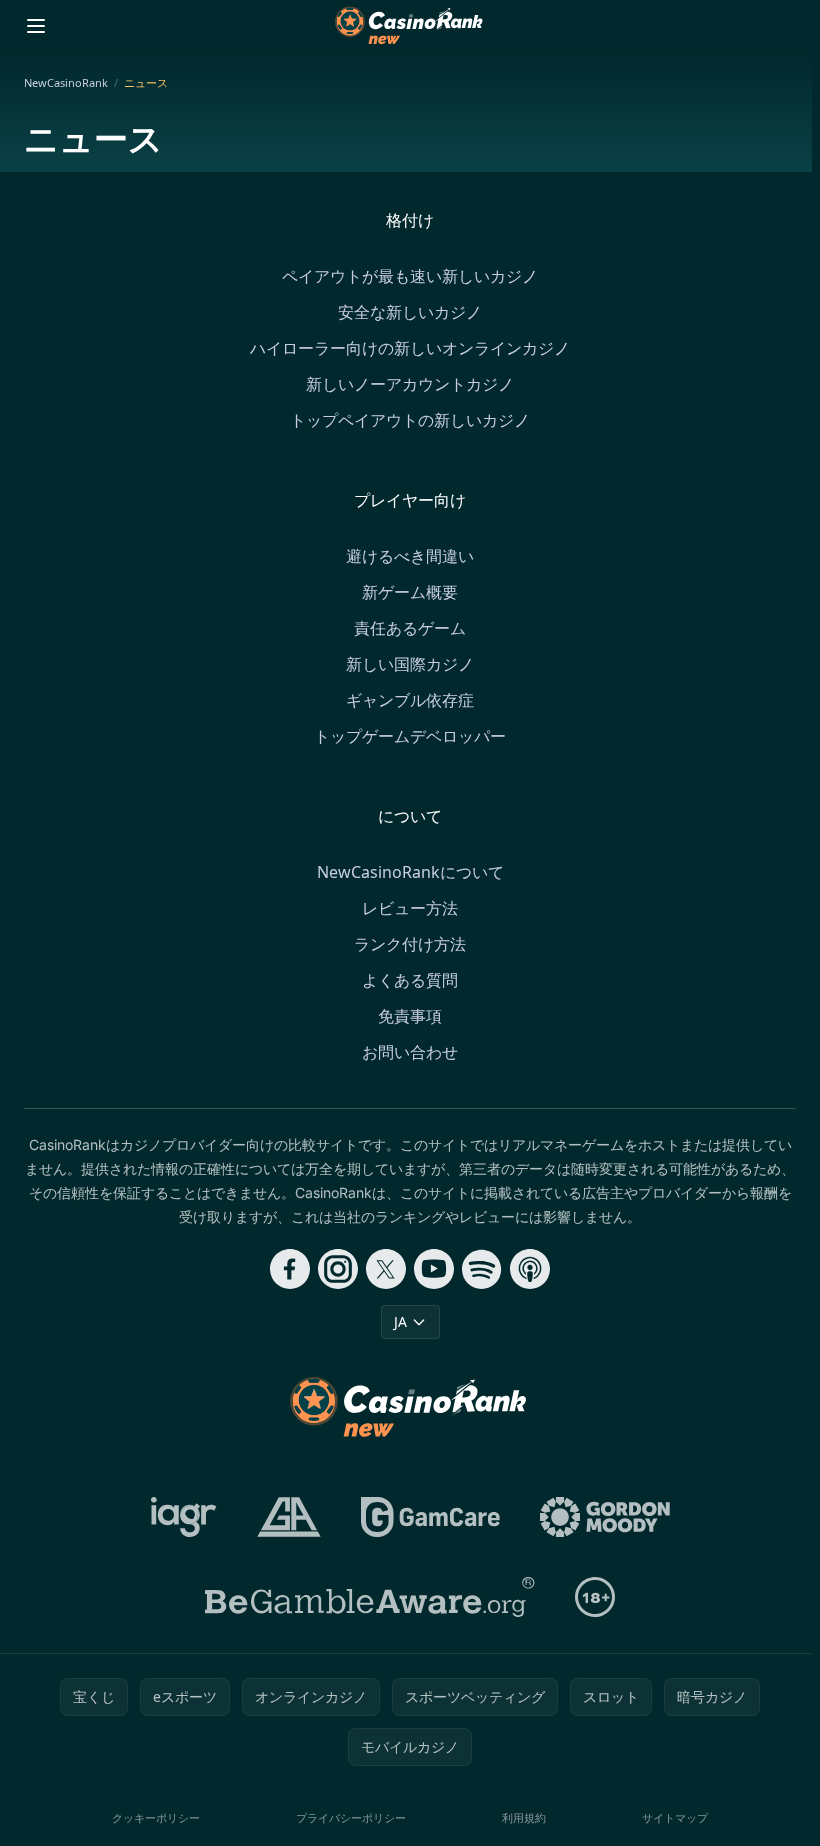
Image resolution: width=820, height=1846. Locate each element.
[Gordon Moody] (605, 1517)
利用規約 (524, 1817)
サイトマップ (675, 1817)
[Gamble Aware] (370, 1597)
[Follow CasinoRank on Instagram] (338, 1269)
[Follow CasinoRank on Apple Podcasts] (530, 1269)
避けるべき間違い (410, 556)
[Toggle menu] (36, 26)
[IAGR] (184, 1517)
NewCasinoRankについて (410, 872)
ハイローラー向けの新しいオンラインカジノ (410, 348)
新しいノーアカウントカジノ (410, 384)
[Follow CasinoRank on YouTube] (434, 1269)
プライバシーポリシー (351, 1817)
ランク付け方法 (410, 944)
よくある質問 (410, 980)
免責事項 (410, 1016)
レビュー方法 (410, 908)
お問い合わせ (410, 1052)
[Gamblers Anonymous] (289, 1517)
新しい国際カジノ (410, 664)
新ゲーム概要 (410, 592)
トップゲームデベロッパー (410, 736)
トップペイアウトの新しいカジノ (410, 420)
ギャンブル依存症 (410, 700)
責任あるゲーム (410, 628)
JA (400, 1321)
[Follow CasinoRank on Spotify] (482, 1269)
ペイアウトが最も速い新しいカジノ (410, 276)
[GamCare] (430, 1517)
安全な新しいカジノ (410, 312)
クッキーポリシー (156, 1817)
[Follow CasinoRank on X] (386, 1269)
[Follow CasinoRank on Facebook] (290, 1269)
